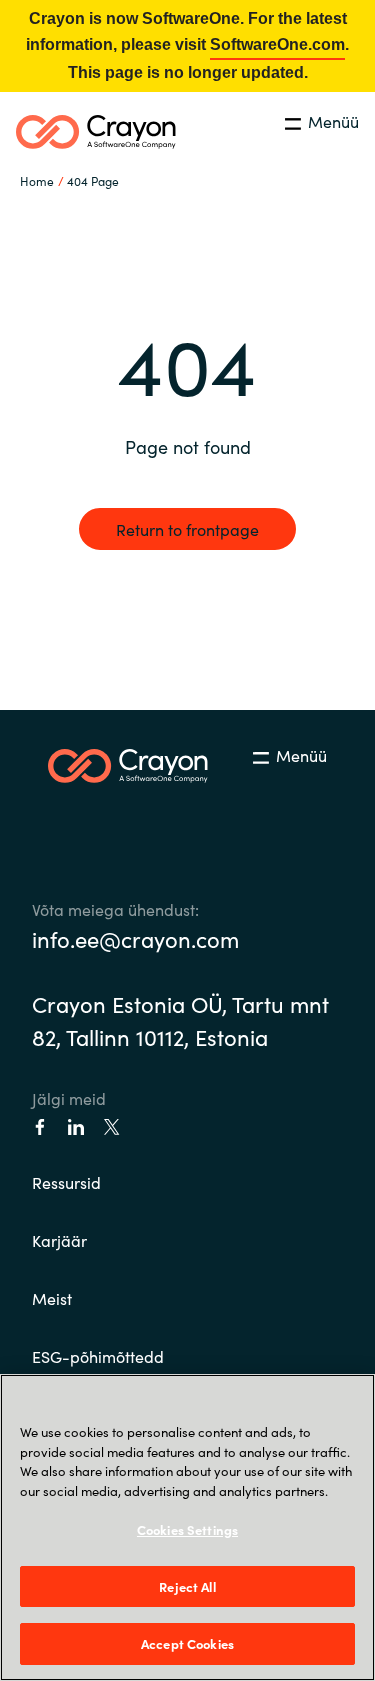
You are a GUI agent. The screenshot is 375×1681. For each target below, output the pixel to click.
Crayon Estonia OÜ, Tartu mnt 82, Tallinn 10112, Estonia (180, 1020)
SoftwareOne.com (277, 44)
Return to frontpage (187, 529)
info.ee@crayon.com (135, 938)
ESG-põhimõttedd (98, 1356)
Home (37, 180)
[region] (187, 1527)
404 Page (93, 180)
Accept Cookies (187, 1643)
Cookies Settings (187, 1529)
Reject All (187, 1586)
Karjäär (59, 1240)
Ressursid (66, 1182)
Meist (52, 1298)
